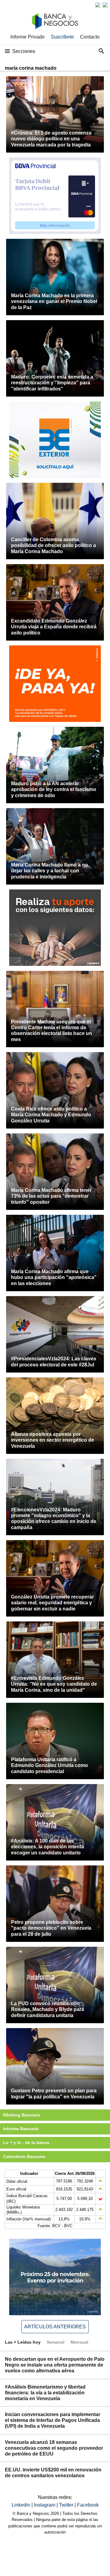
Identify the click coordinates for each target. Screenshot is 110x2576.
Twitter (67, 2505)
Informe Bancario (21, 2129)
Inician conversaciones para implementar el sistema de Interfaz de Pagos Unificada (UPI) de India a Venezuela (53, 2420)
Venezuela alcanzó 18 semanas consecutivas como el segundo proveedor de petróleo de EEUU (54, 2448)
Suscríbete (62, 37)
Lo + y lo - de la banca (26, 2142)
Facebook (88, 2505)
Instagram (45, 2505)
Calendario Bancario (24, 2157)
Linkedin (22, 2505)
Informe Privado (28, 37)
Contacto (90, 37)
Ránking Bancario (22, 2115)
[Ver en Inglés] (98, 5)
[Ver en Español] (105, 5)
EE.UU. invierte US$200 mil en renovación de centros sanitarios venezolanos (53, 2473)
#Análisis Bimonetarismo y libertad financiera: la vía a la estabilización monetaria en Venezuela (45, 2393)
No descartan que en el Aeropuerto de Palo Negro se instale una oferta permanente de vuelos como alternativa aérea (55, 2365)
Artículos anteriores (55, 2327)
